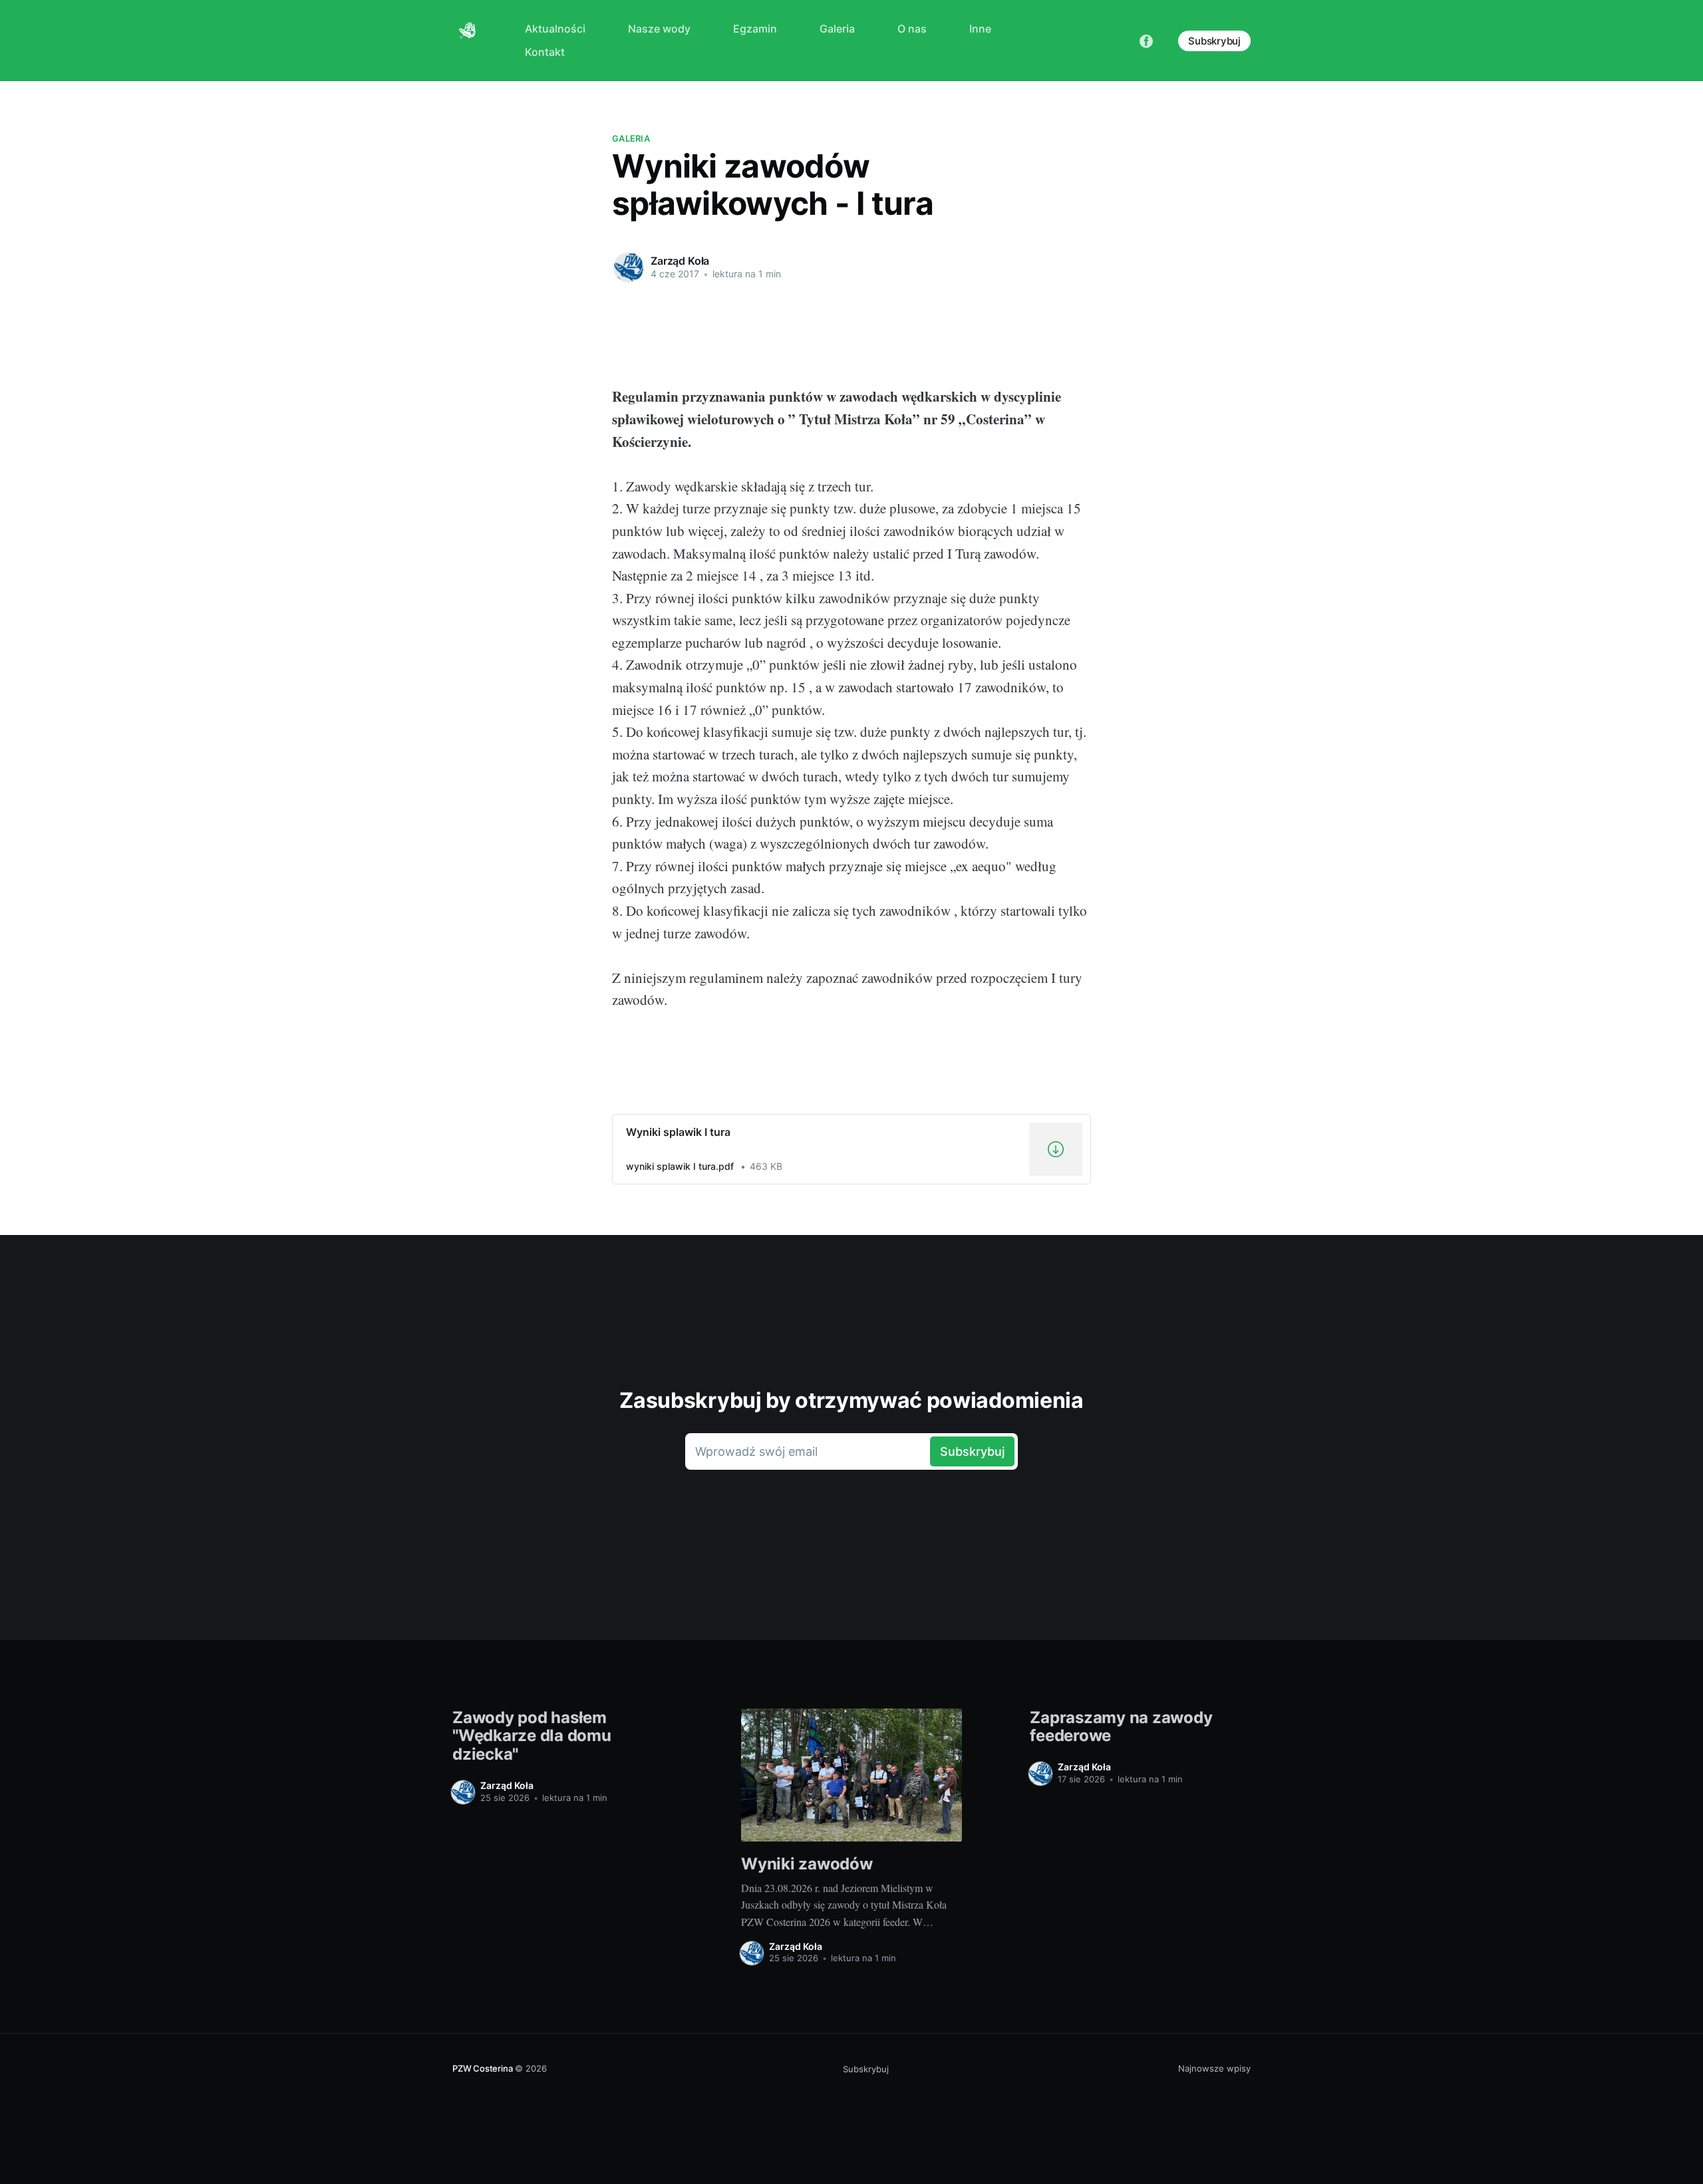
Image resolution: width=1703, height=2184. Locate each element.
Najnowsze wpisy (1214, 2068)
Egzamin (755, 29)
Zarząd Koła (680, 261)
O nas (912, 29)
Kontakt (545, 52)
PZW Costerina (482, 2068)
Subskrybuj (1214, 41)
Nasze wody (659, 29)
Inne (980, 29)
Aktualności (555, 29)
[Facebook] (1146, 40)
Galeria (837, 29)
